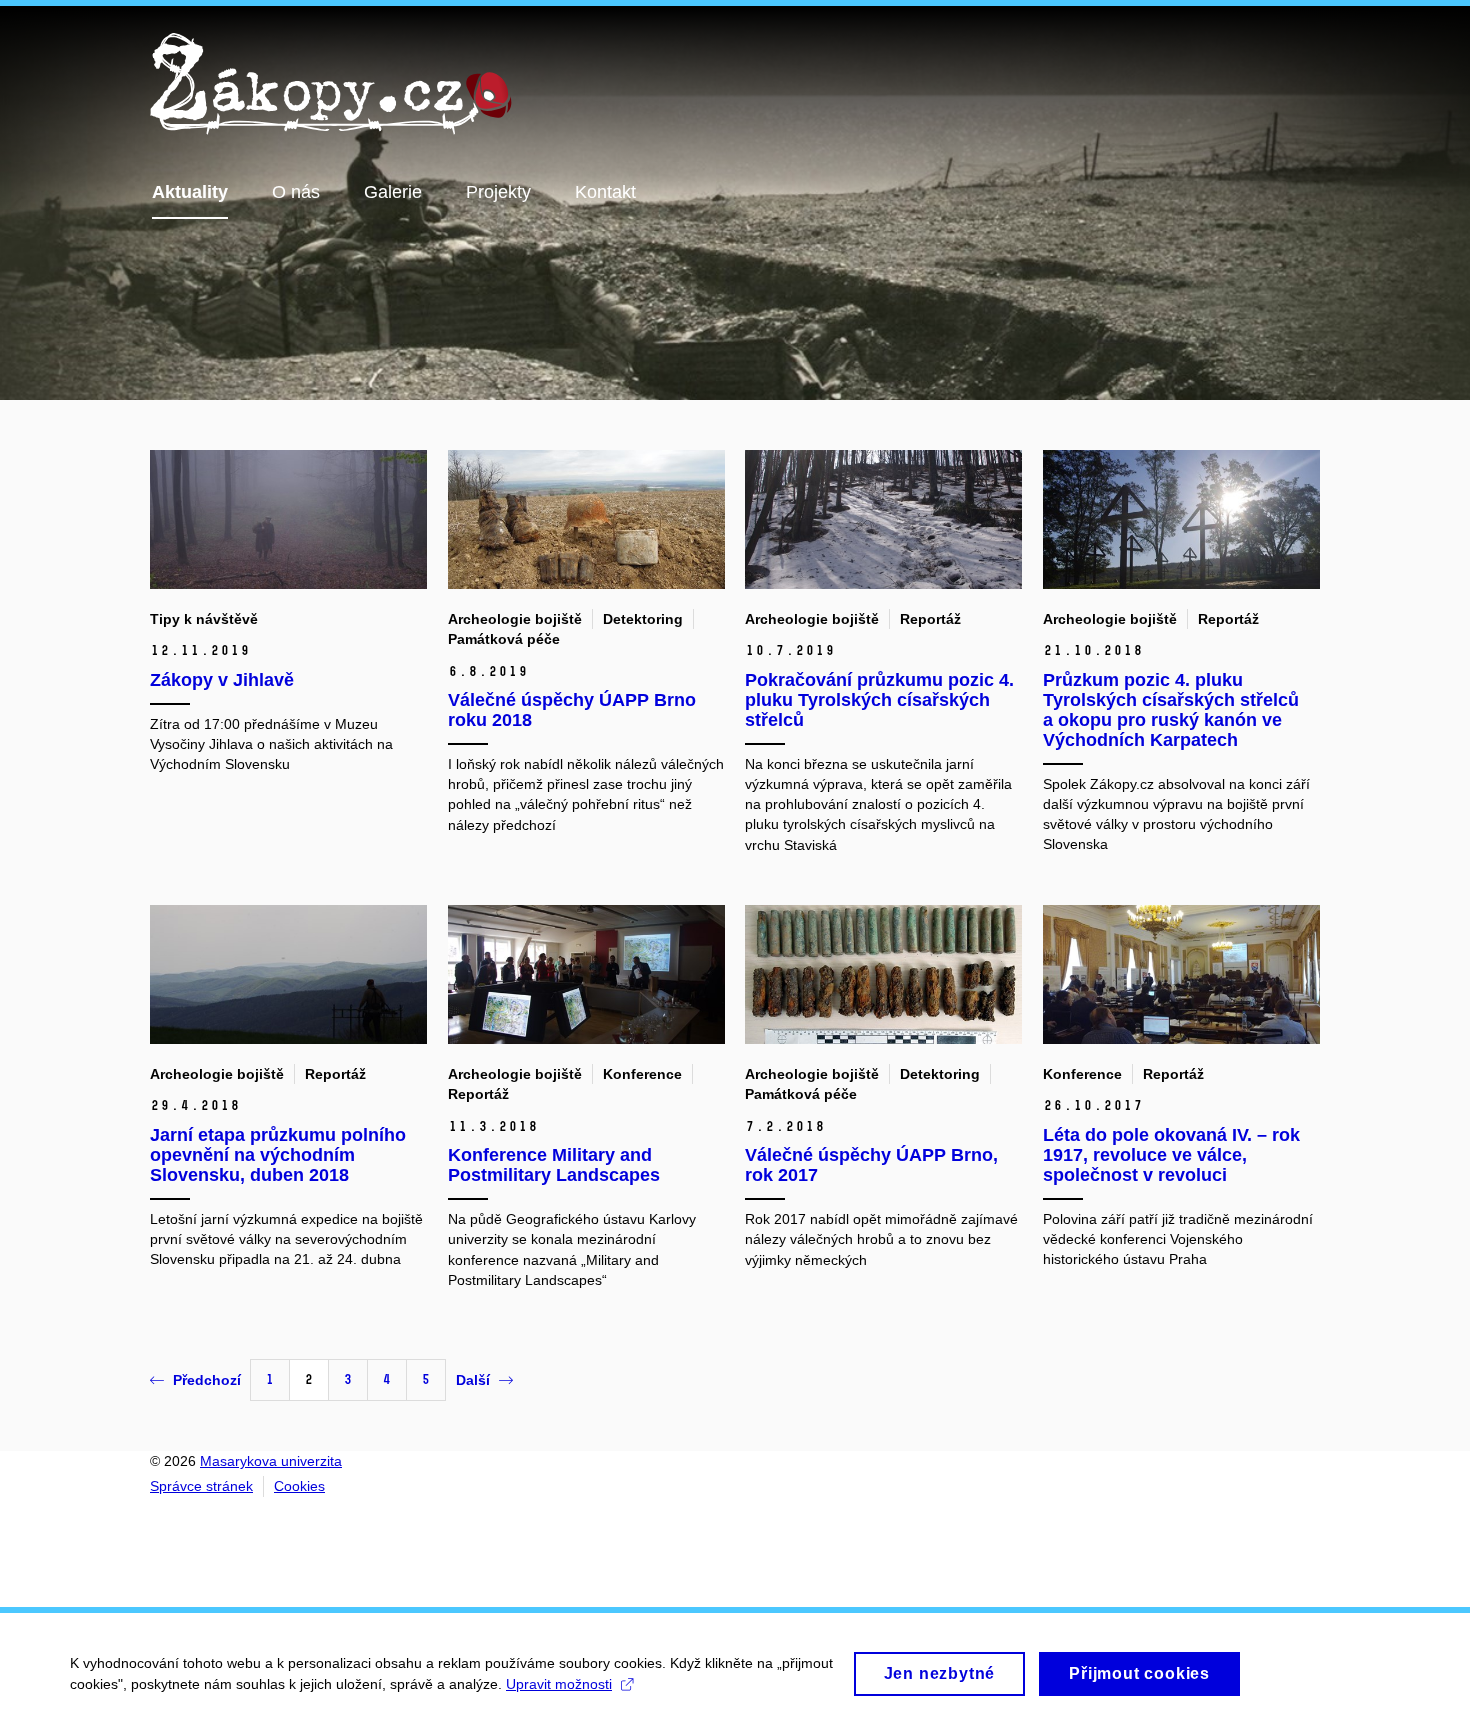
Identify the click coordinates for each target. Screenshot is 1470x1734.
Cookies (299, 1486)
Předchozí (207, 1380)
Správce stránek (201, 1486)
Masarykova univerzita (271, 1461)
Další (473, 1380)
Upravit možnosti (559, 1684)
